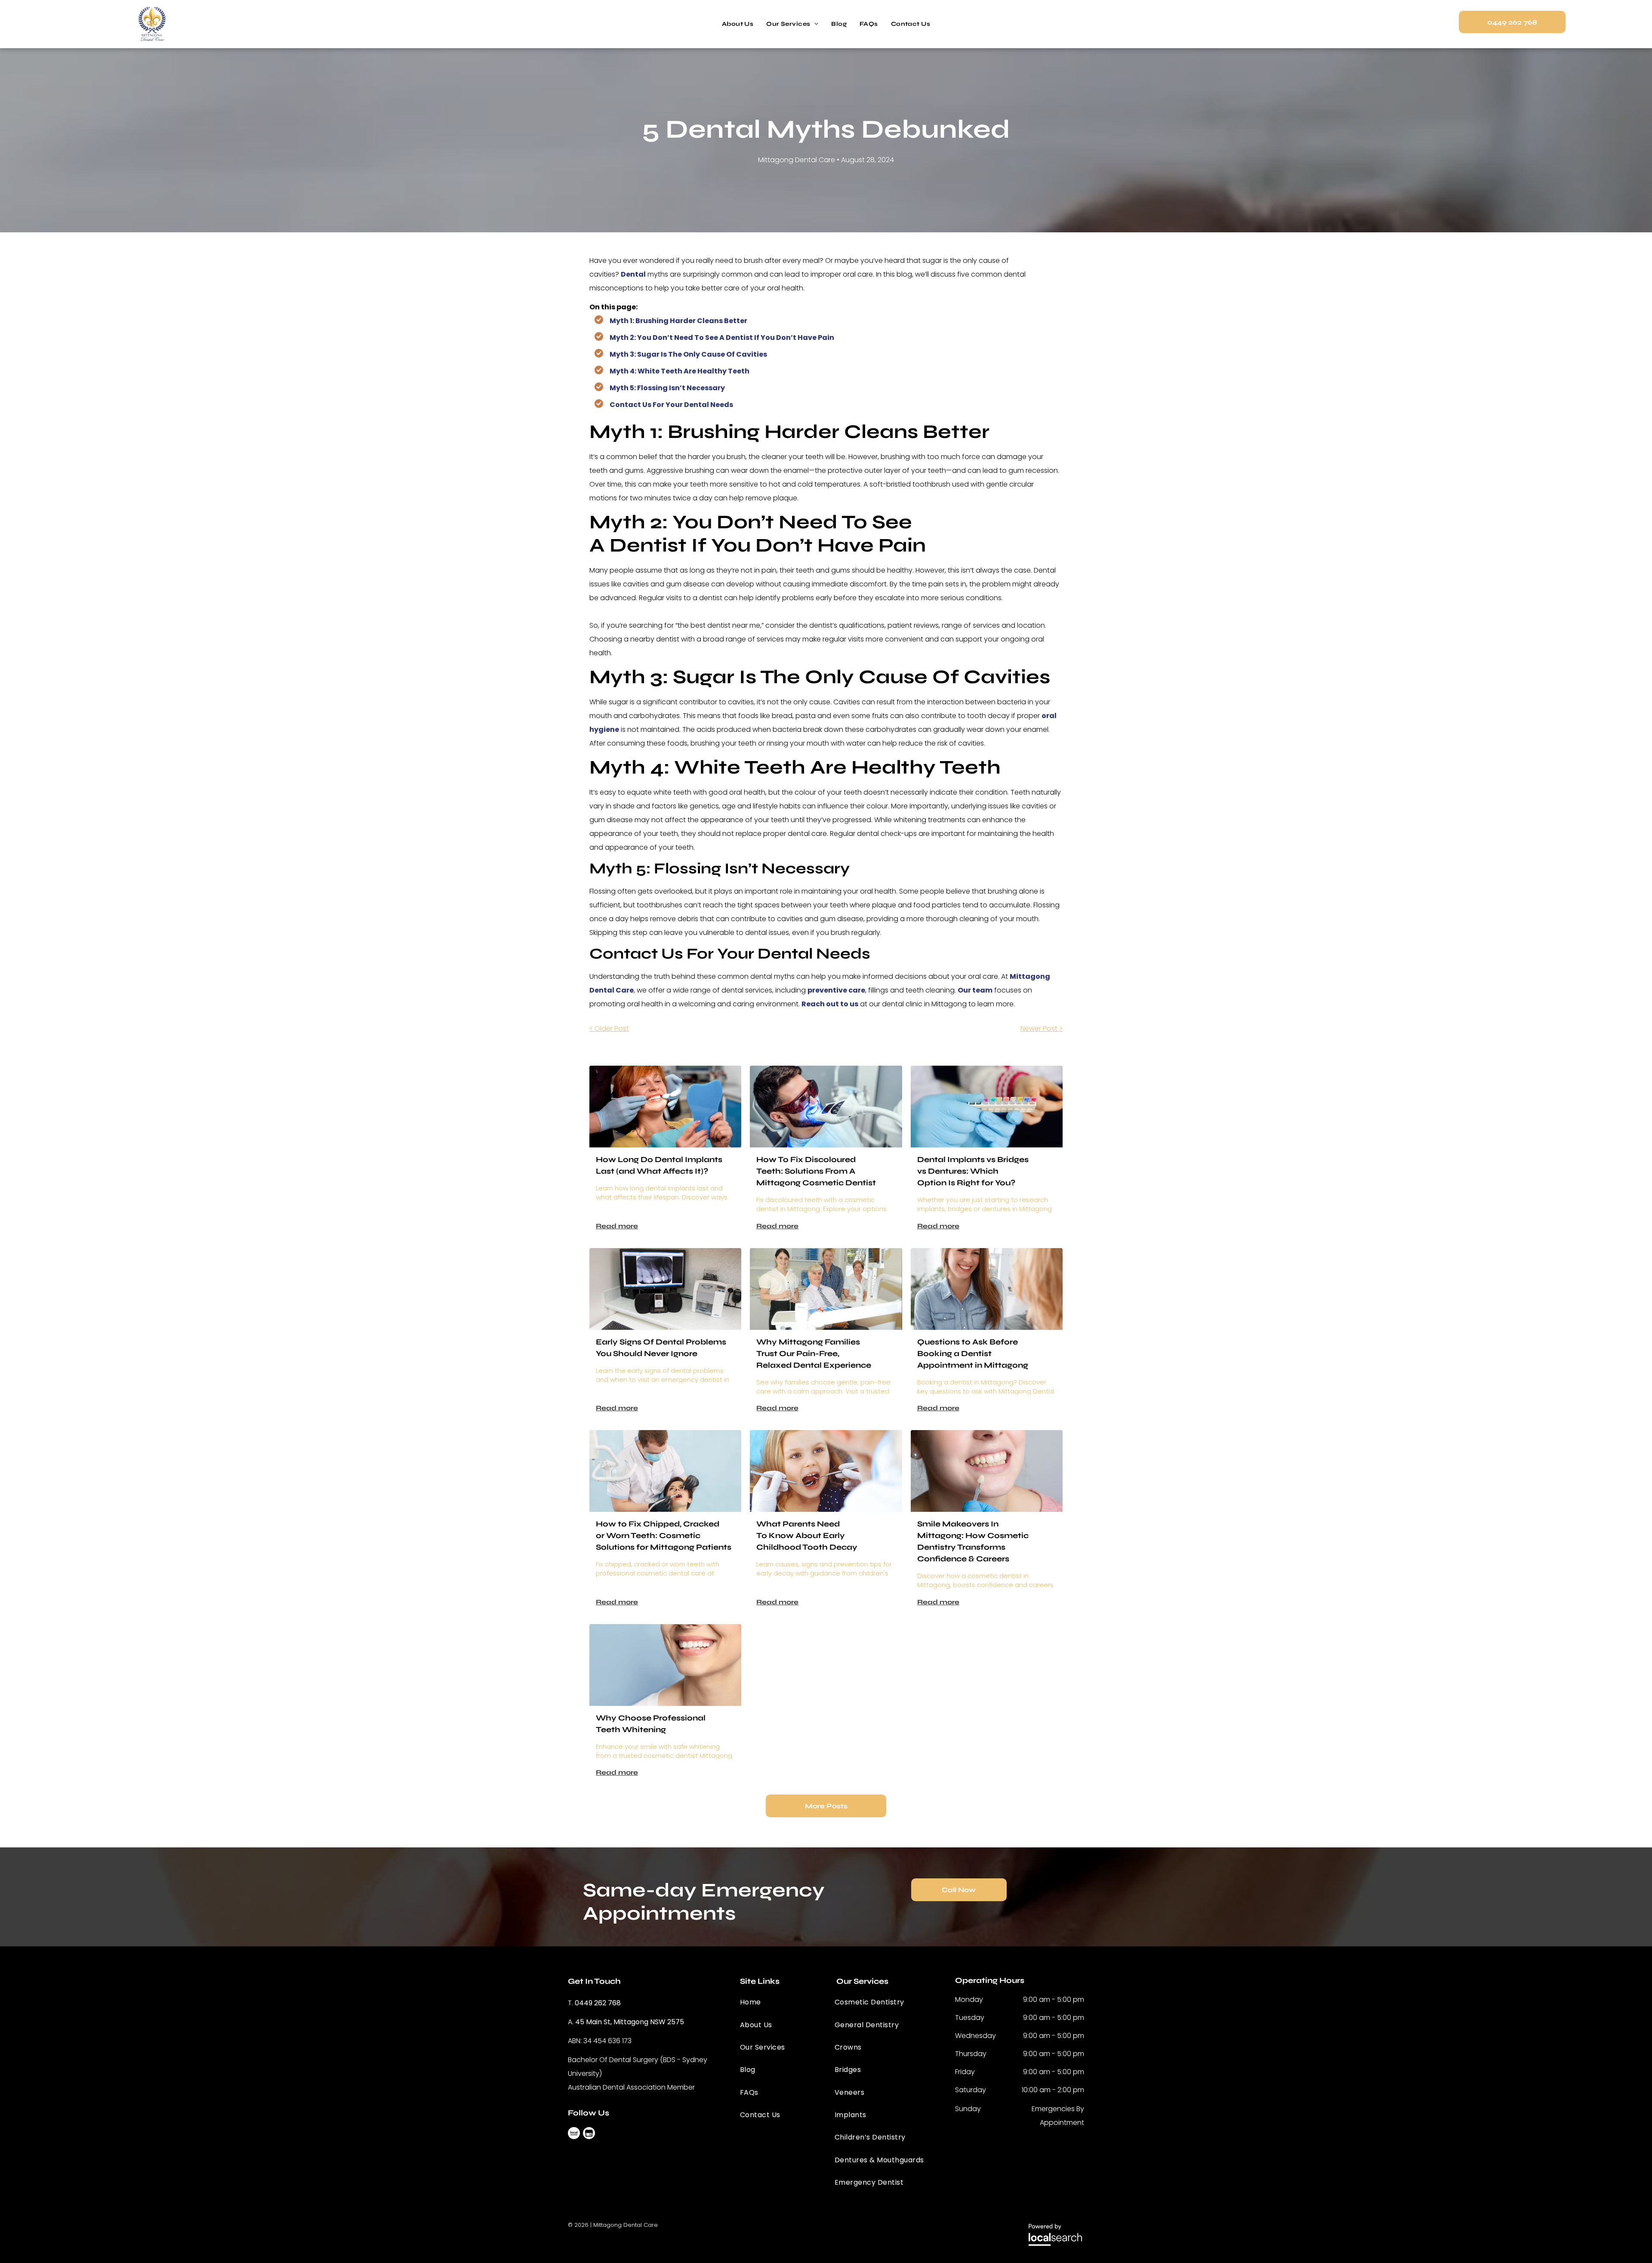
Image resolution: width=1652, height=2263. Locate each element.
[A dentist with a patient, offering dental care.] (665, 1471)
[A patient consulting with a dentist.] (987, 1289)
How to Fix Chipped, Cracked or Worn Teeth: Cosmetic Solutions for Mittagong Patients (664, 1535)
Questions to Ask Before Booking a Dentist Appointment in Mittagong (973, 1353)
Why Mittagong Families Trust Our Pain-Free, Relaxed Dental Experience (814, 1353)
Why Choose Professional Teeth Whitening (651, 1724)
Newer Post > (1042, 1028)
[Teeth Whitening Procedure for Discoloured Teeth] (826, 1107)
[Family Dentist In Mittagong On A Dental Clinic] (826, 1289)
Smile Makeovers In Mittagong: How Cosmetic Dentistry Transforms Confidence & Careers (973, 1541)
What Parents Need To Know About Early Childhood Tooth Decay (807, 1535)
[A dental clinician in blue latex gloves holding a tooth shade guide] (987, 1107)
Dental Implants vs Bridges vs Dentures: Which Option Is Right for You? (973, 1171)
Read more (617, 1226)
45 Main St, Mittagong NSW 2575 (630, 2022)
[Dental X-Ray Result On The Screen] (665, 1289)
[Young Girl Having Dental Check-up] (826, 1471)
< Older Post (609, 1028)
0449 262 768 (598, 2003)
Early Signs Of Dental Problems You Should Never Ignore (661, 1348)
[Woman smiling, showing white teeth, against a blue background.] (665, 1665)
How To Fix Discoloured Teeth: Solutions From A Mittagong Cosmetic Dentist (816, 1171)
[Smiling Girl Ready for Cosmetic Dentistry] (987, 1471)
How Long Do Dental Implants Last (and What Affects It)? (659, 1165)
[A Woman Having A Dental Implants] (665, 1107)
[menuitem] (738, 24)
